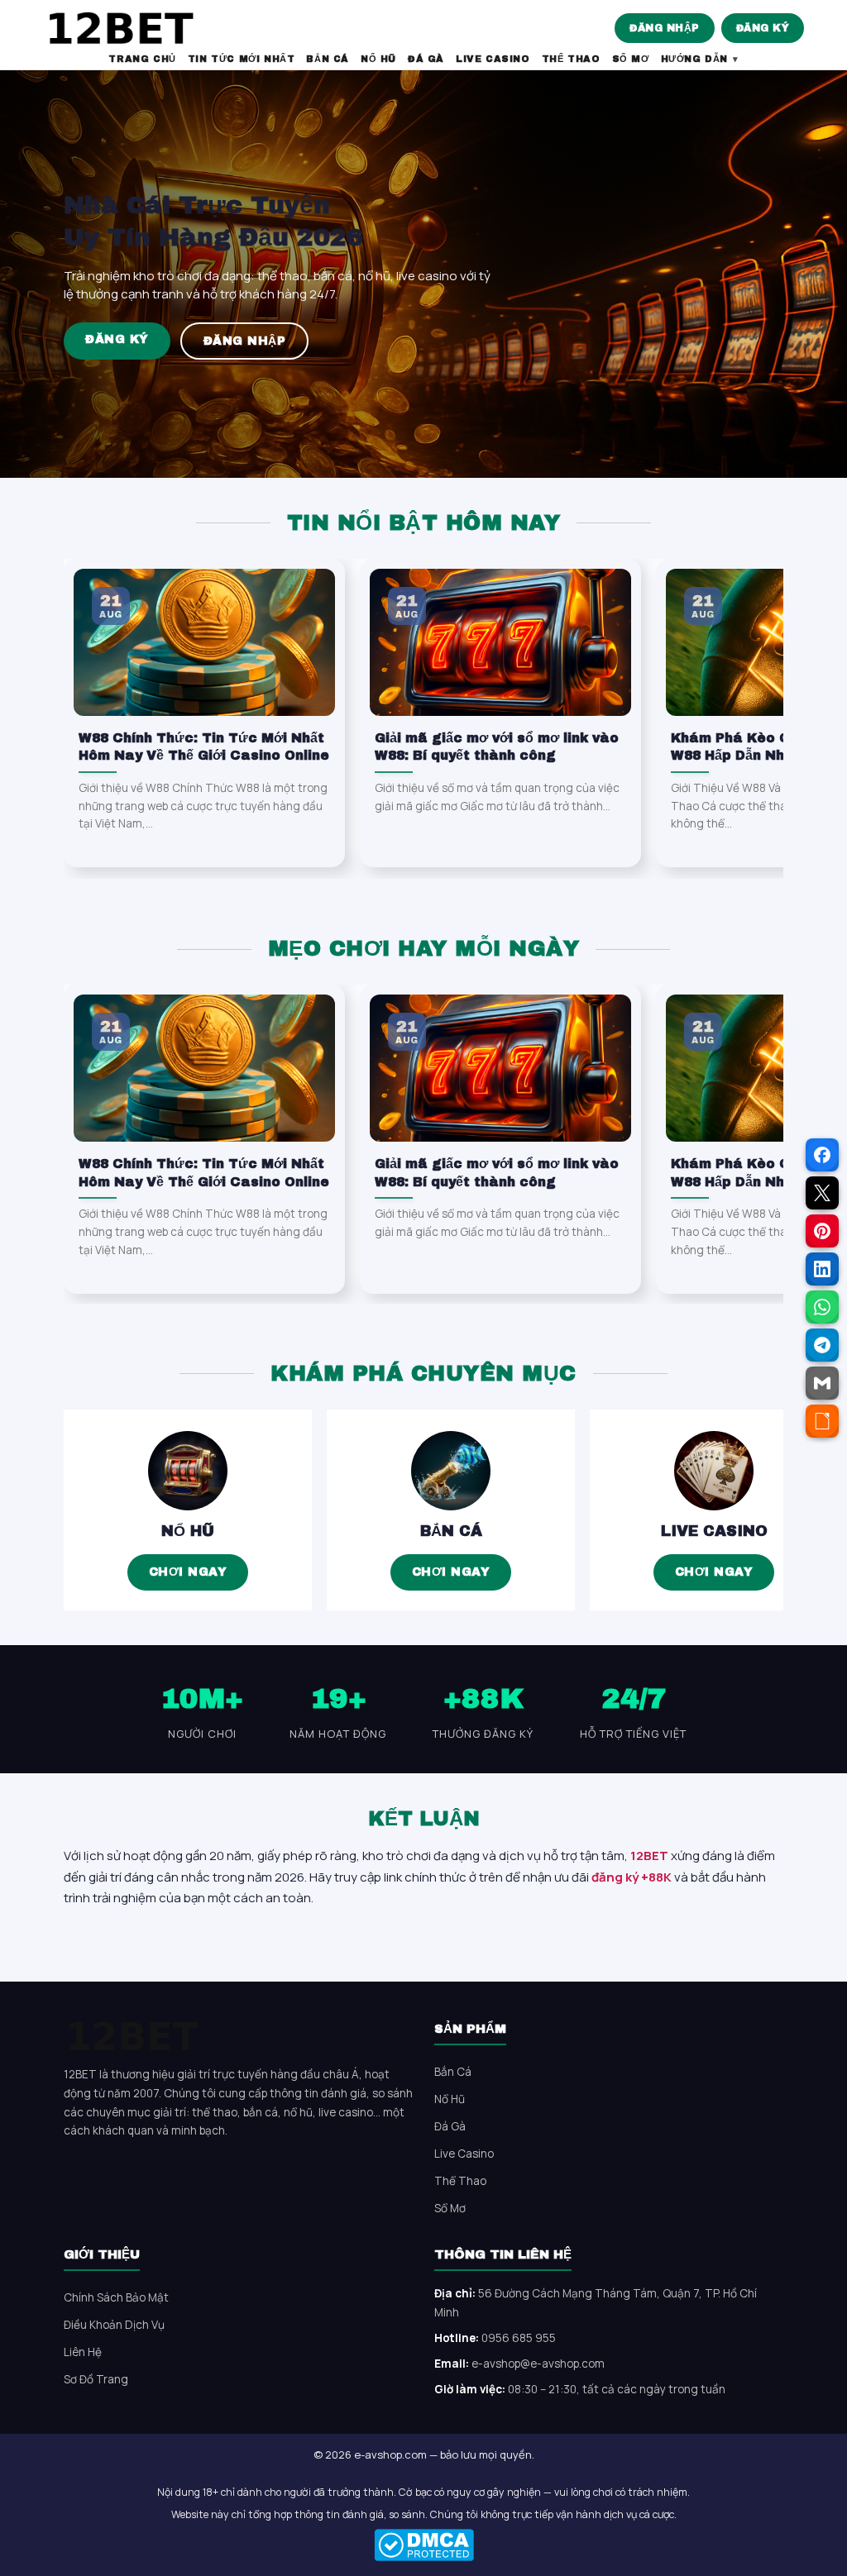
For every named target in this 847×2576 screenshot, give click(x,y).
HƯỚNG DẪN (694, 59)
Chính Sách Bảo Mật (116, 2297)
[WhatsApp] (822, 1307)
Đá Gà (450, 2126)
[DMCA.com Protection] (423, 2545)
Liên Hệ (83, 2352)
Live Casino (714, 1531)
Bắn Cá (451, 1531)
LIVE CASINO (493, 59)
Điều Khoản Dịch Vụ (114, 2325)
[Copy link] (822, 1421)
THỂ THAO (571, 59)
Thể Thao (460, 2181)
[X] (822, 1193)
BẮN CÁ (328, 59)
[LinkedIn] (822, 1269)
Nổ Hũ (188, 1531)
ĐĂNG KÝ (763, 28)
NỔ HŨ (378, 59)
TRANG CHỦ (142, 59)
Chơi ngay (188, 1572)
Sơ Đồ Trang (96, 2379)
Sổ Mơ (450, 2208)
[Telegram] (822, 1345)
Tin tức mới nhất (242, 59)
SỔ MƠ (631, 59)
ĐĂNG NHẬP (665, 28)
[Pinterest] (822, 1231)
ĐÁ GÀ (426, 59)
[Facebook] (822, 1155)
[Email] (822, 1383)
